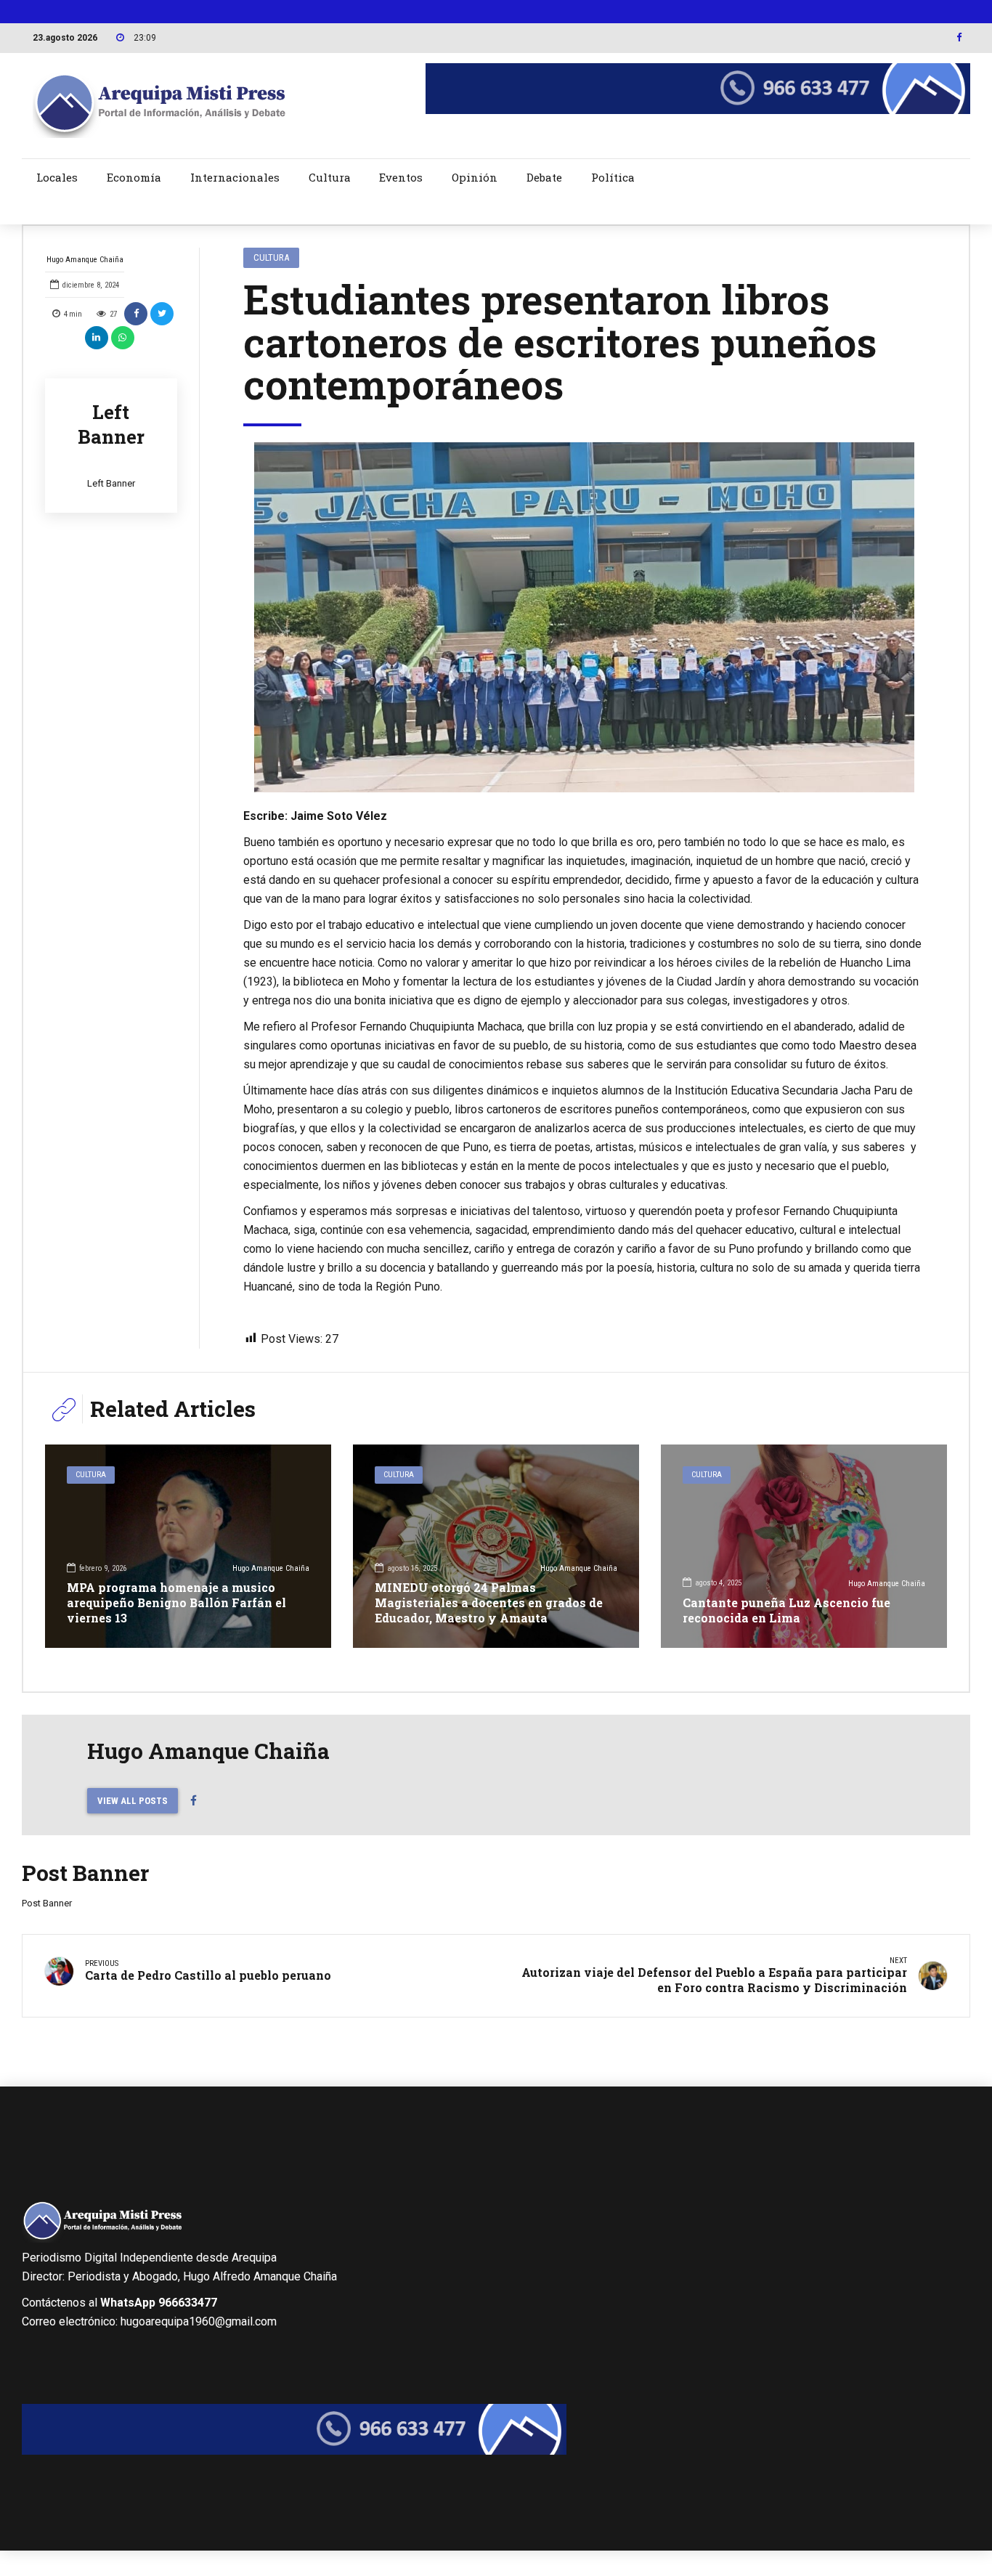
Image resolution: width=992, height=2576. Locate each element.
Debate (544, 177)
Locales (57, 177)
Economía (134, 177)
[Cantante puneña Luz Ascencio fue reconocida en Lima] (804, 1546)
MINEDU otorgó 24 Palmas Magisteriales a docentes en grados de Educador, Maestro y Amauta (489, 1602)
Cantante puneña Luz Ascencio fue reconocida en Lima (786, 1610)
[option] (585, 617)
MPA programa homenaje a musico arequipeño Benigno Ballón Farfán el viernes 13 (176, 1602)
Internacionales (235, 177)
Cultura (330, 177)
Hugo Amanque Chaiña (85, 260)
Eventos (401, 177)
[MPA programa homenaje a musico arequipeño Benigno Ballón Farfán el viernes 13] (188, 1546)
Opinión (475, 177)
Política (613, 177)
